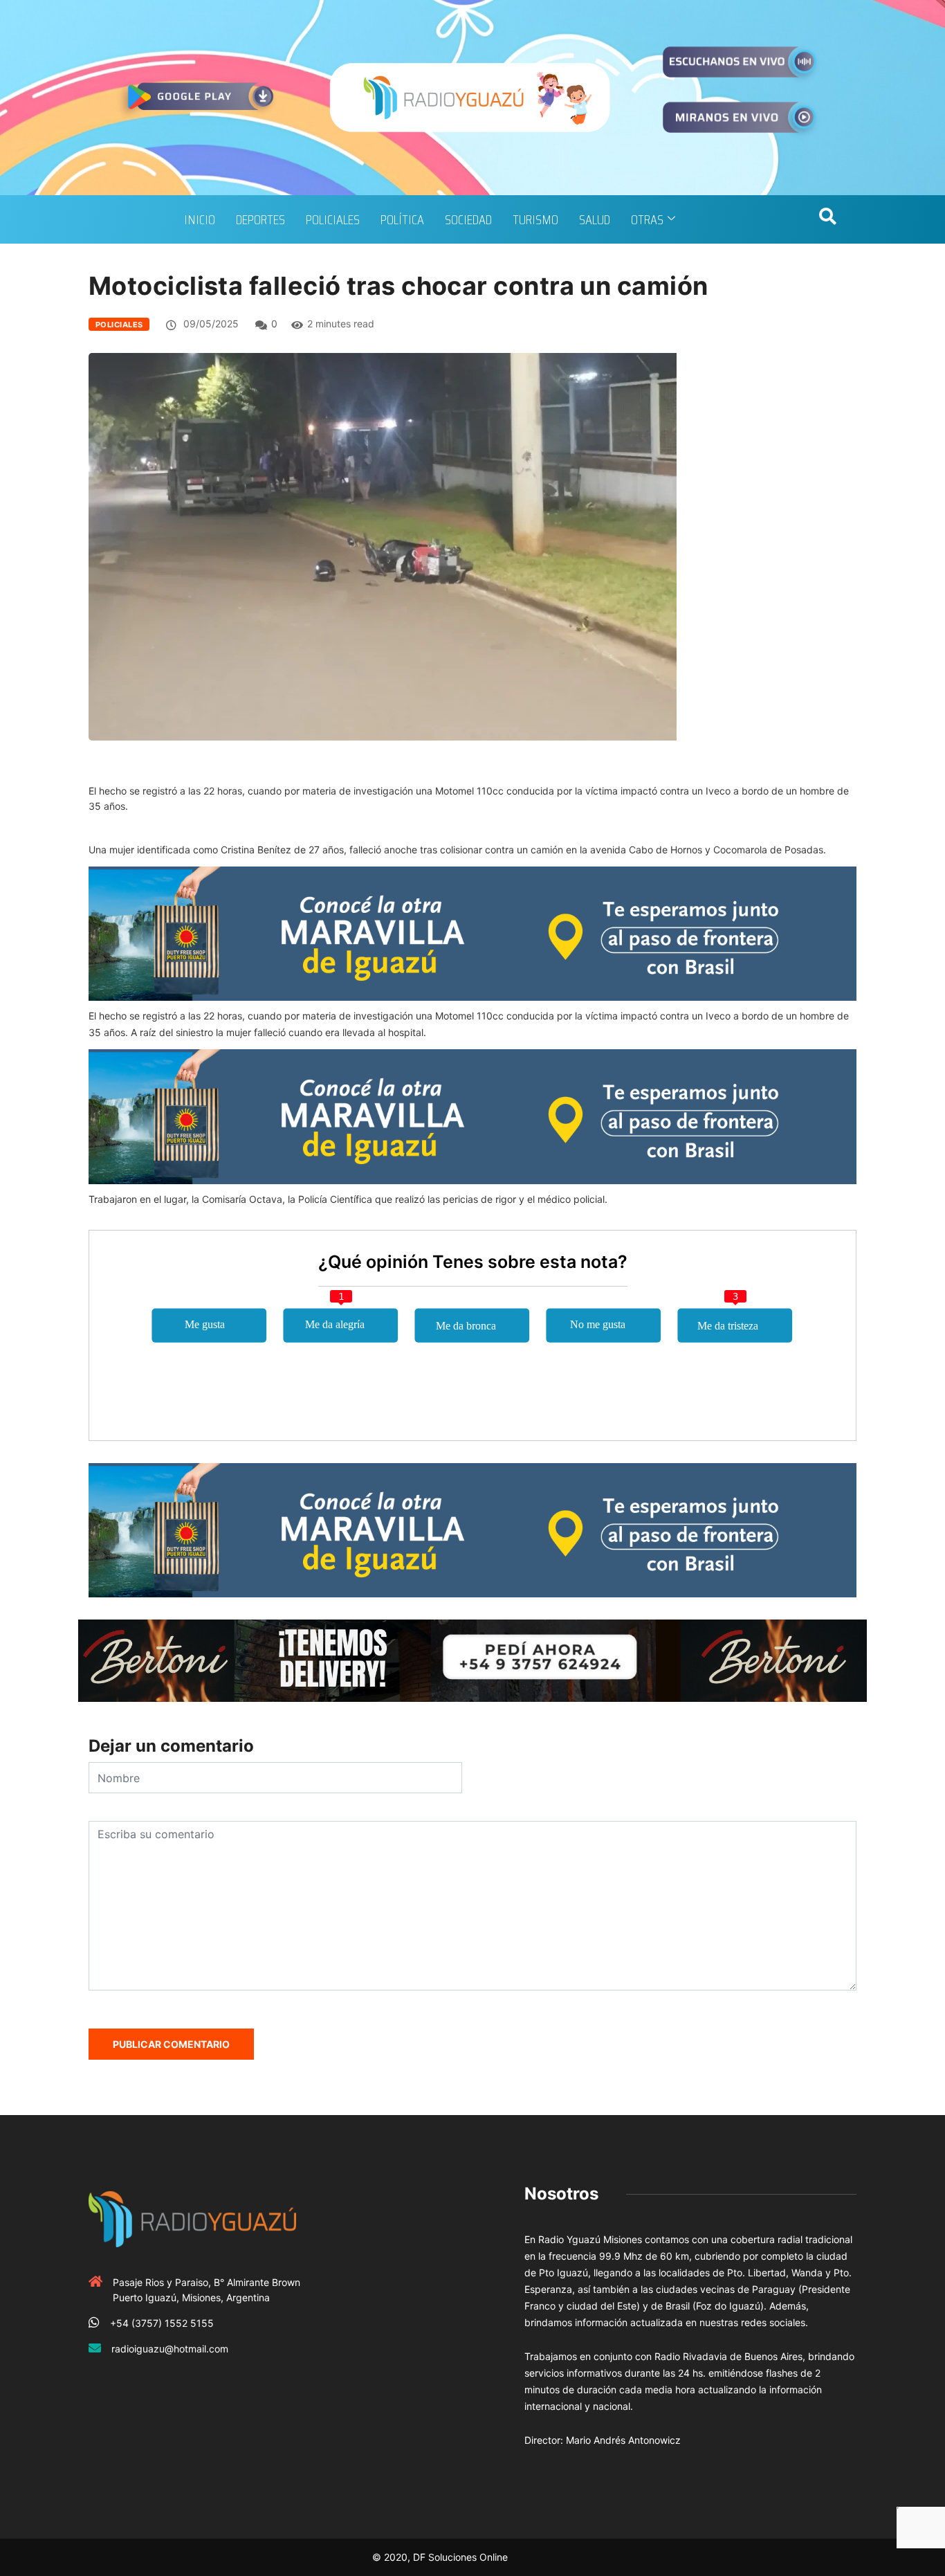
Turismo (535, 219)
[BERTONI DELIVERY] (472, 1659)
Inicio (200, 219)
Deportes (260, 219)
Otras (647, 219)
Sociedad (468, 219)
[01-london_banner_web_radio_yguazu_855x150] (472, 933)
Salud (595, 219)
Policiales (333, 219)
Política (402, 219)
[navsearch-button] (827, 219)
